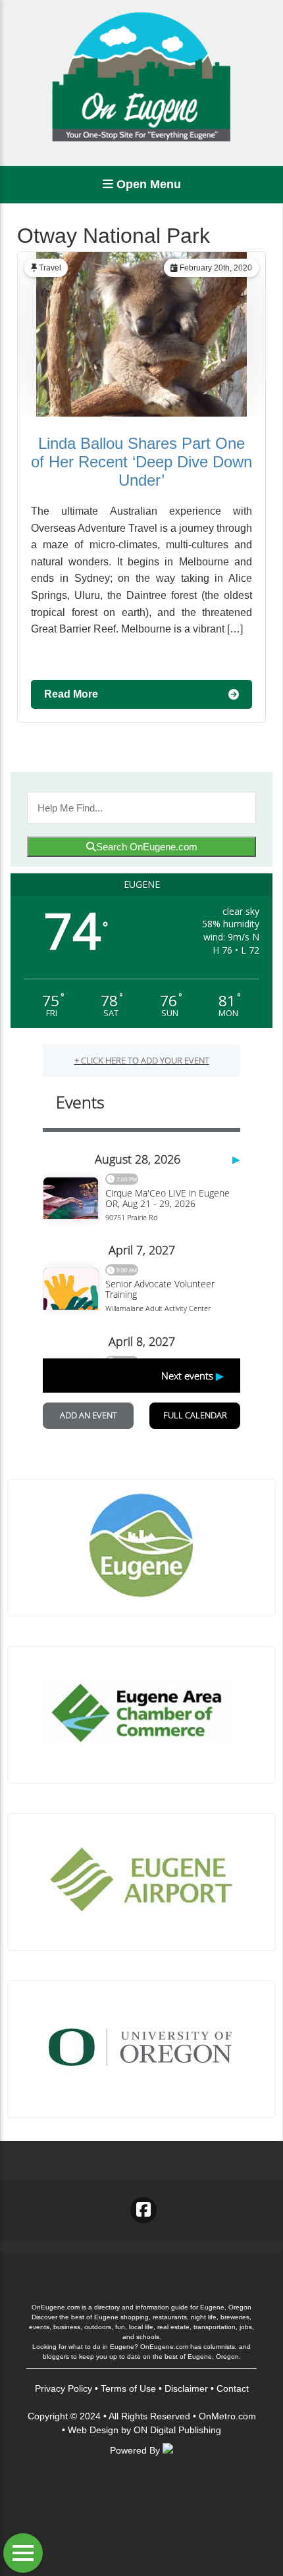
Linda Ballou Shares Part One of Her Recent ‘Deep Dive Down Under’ (141, 462)
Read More (71, 694)
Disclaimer (186, 2388)
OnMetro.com (227, 2416)
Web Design (93, 2430)
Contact (233, 2388)
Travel (50, 268)
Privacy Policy (64, 2388)
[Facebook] (143, 2210)
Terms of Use (128, 2388)
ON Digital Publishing (177, 2430)
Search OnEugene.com (147, 847)
